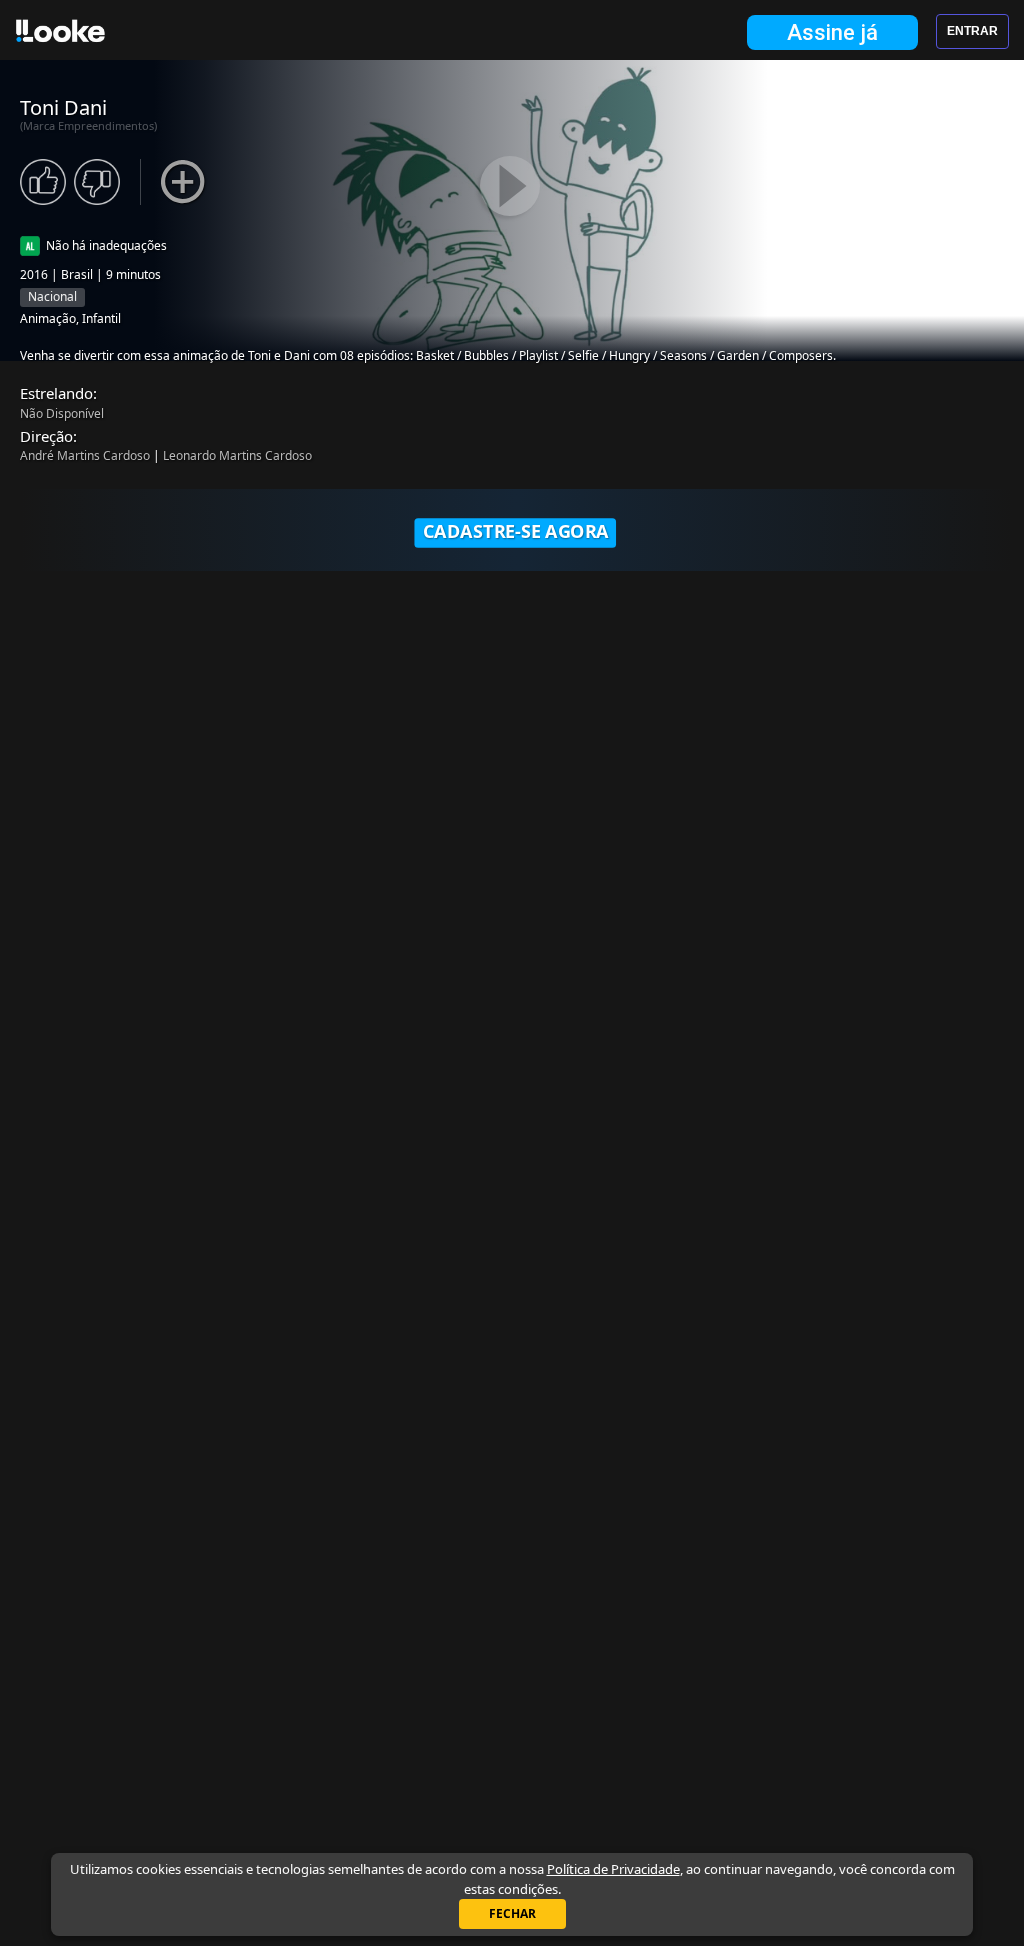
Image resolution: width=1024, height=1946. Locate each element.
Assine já (832, 32)
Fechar (512, 1913)
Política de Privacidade (613, 1869)
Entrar (972, 31)
